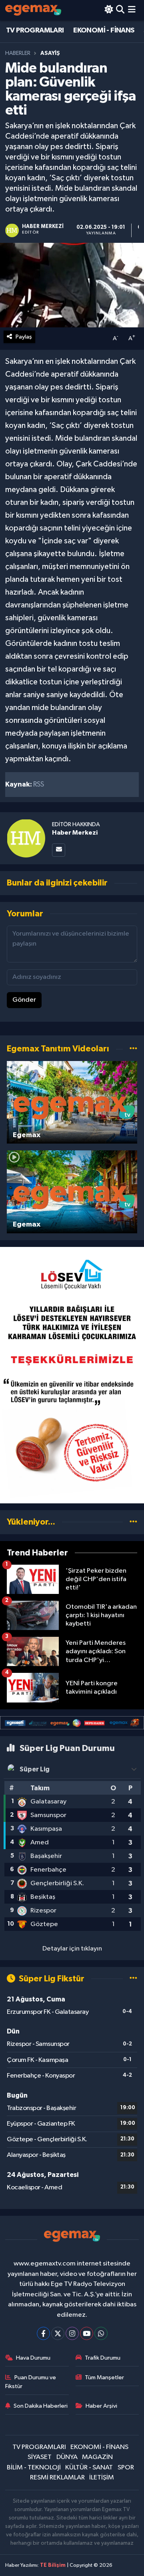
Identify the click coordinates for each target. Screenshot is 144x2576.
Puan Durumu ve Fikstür (31, 2382)
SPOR (126, 2468)
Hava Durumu (33, 2358)
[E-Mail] (59, 850)
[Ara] (120, 10)
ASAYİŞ (50, 53)
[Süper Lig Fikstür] (133, 1979)
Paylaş (24, 337)
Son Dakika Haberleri (41, 2406)
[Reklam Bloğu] (72, 1375)
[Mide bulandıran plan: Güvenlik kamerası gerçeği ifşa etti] (72, 285)
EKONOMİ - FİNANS (104, 30)
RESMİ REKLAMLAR (57, 2478)
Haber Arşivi (101, 2406)
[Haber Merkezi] (26, 838)
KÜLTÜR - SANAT (89, 2468)
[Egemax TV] (33, 10)
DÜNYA (67, 2457)
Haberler (18, 53)
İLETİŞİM (102, 2478)
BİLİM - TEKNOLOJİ (34, 2468)
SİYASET (40, 2457)
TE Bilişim (53, 2565)
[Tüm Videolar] (133, 1049)
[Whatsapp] (101, 2333)
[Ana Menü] (132, 10)
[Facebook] (43, 2333)
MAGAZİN (97, 2457)
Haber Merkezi (75, 833)
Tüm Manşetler (104, 2377)
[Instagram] (72, 2333)
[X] (58, 2333)
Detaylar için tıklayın (72, 1949)
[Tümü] (133, 1522)
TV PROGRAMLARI (35, 30)
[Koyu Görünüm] (109, 10)
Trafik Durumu (103, 2358)
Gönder (24, 1000)
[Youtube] (87, 2333)
